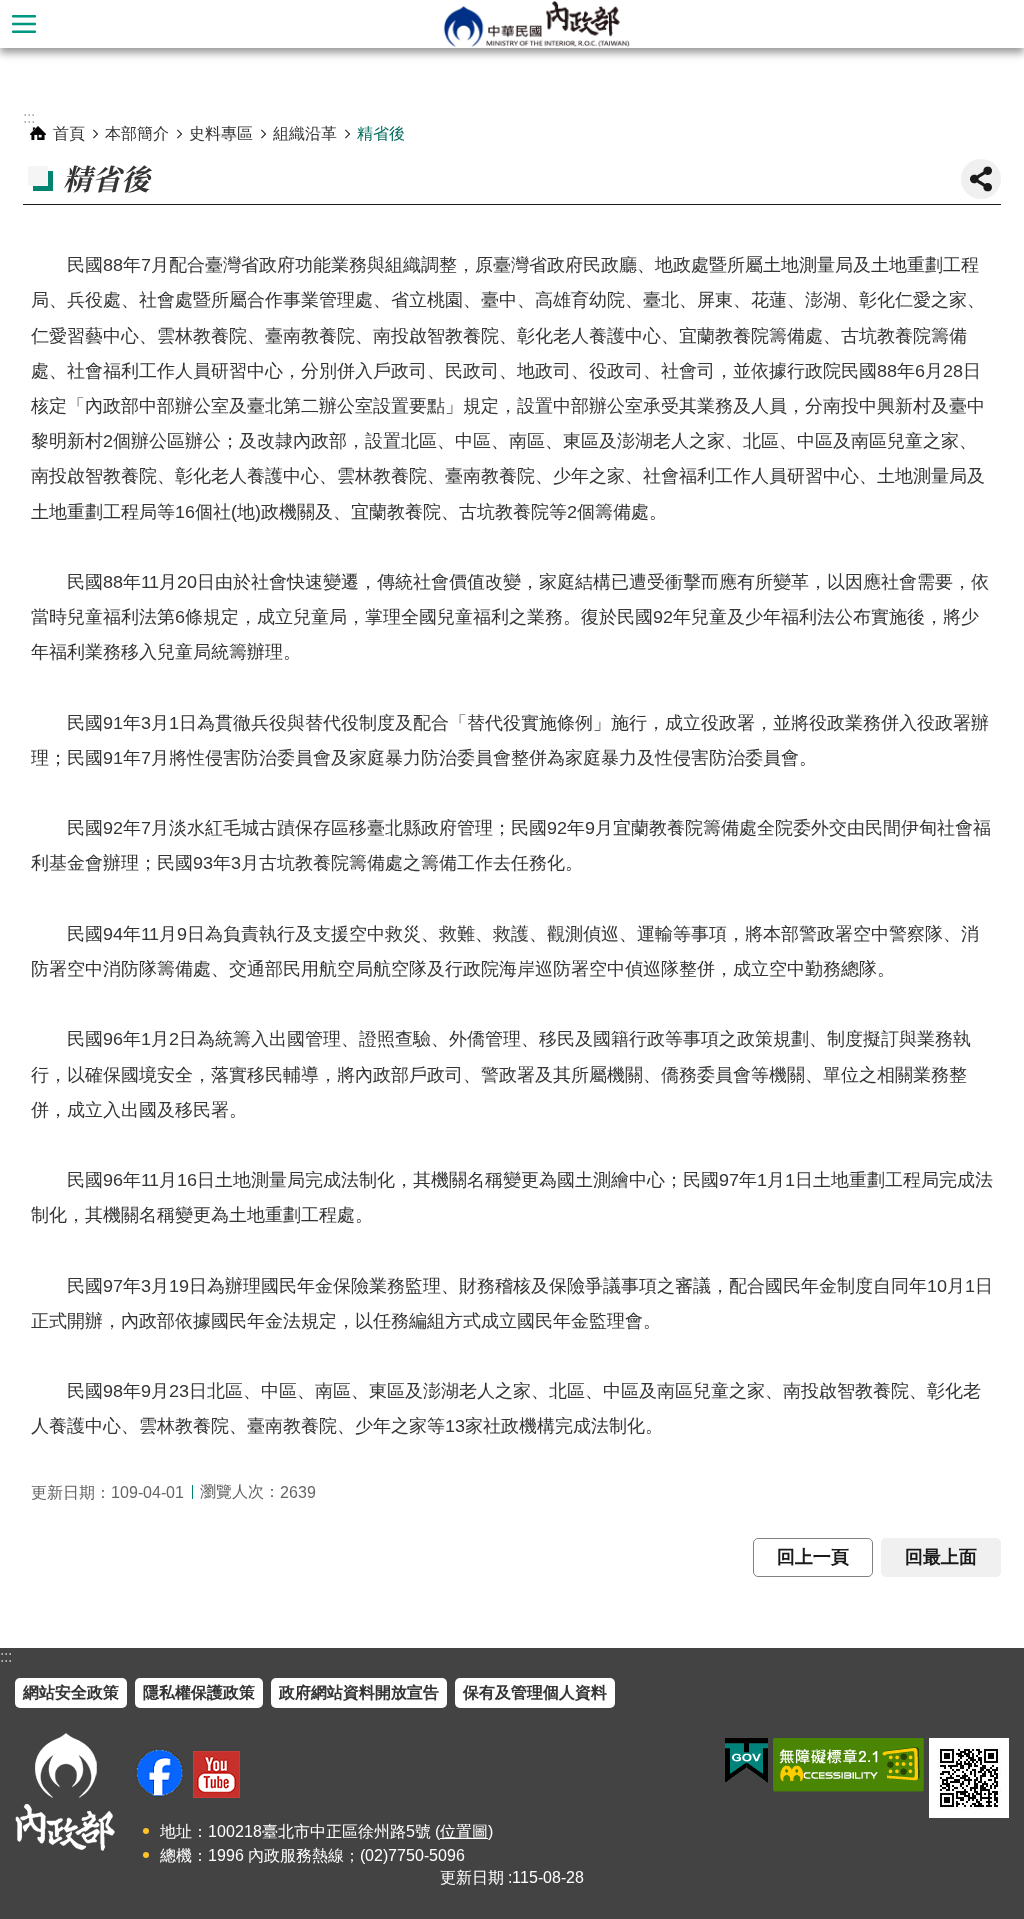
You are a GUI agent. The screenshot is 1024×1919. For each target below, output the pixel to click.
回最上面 (941, 1557)
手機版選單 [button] (24, 24)
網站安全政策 (71, 1692)
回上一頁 (813, 1557)
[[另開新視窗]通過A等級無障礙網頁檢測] (848, 1765)
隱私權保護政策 (199, 1692)
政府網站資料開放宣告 (359, 1692)
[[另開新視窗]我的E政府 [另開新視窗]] (746, 1761)
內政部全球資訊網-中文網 (536, 24)
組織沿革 (305, 133)
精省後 (381, 133)
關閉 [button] (981, 179)
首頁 (69, 133)
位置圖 (464, 1831)
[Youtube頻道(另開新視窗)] (216, 1774)
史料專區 (221, 133)
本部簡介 (137, 133)
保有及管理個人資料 (535, 1692)
